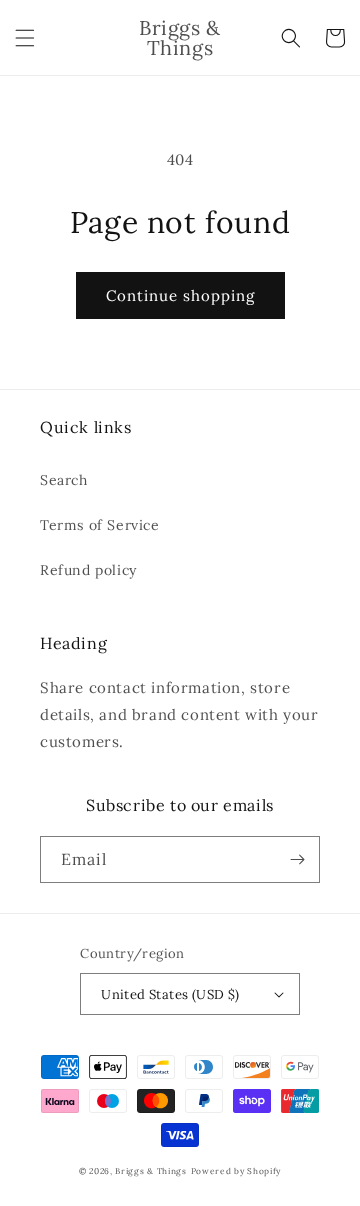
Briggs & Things (151, 1171)
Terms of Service (100, 525)
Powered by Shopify (236, 1171)
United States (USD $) (170, 994)
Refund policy (88, 570)
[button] (25, 38)
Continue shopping (180, 295)
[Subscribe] (297, 859)
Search (64, 480)
